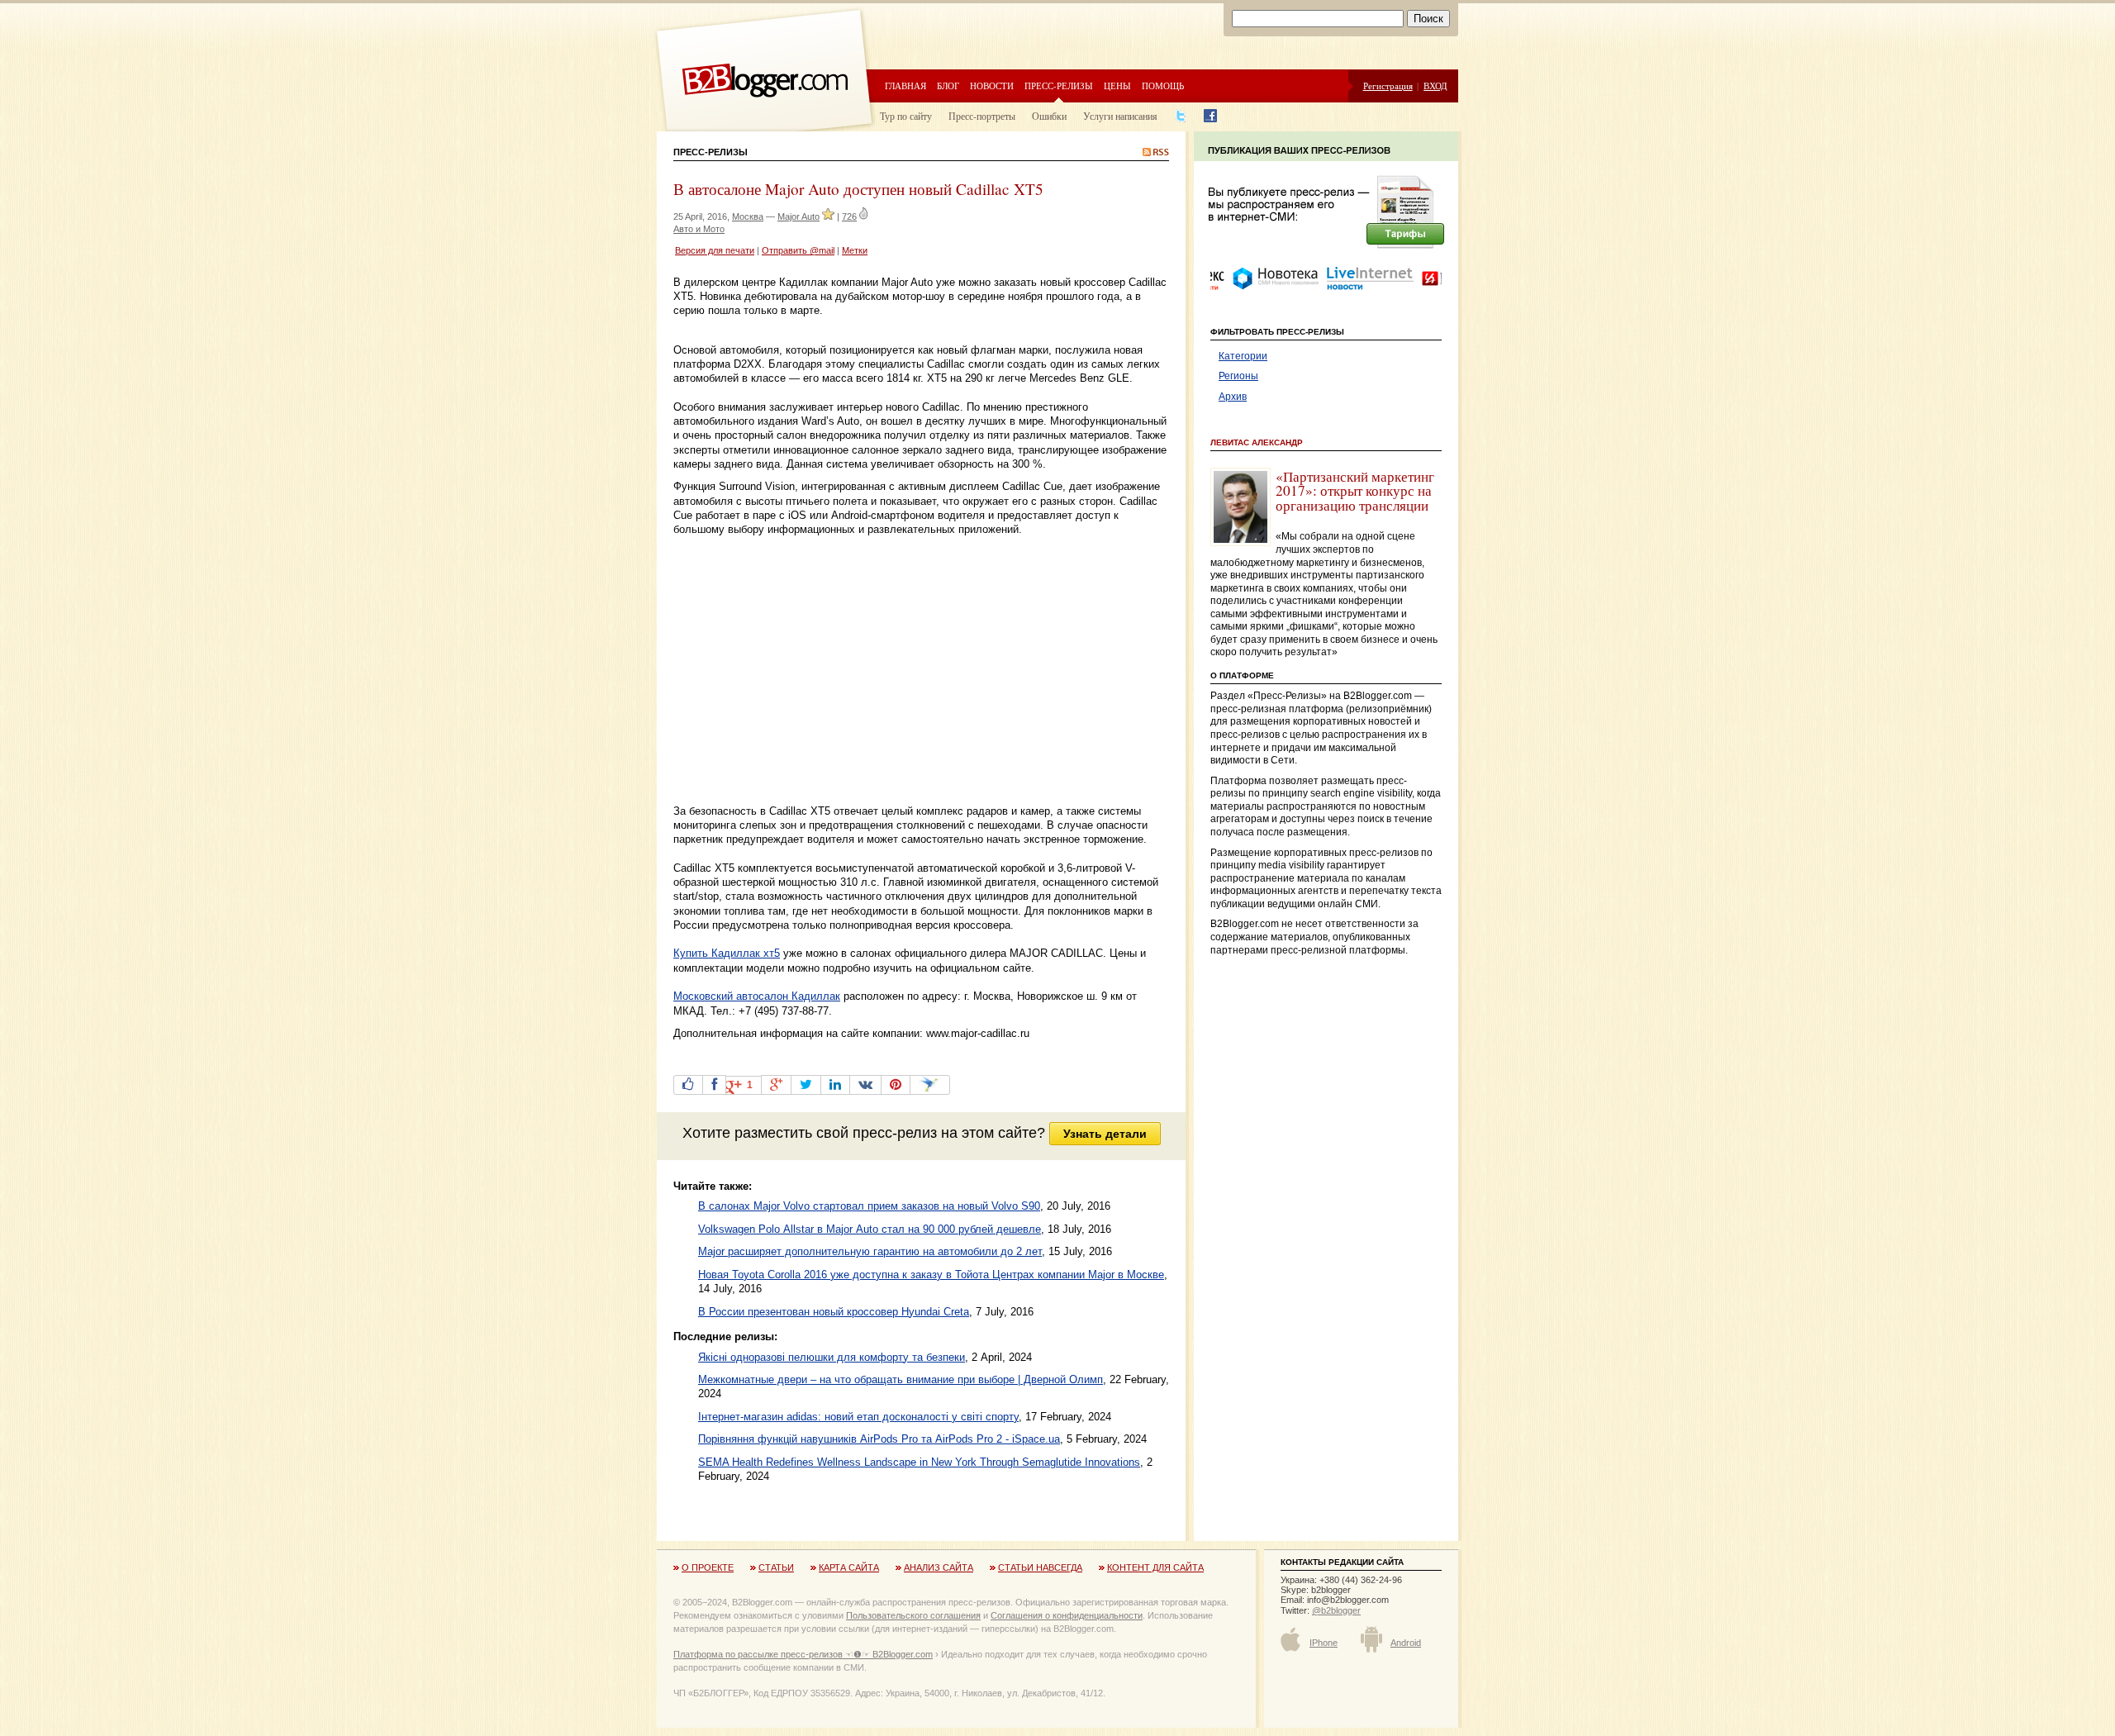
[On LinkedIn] (835, 1085)
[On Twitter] (806, 1085)
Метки (855, 250)
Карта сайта (849, 1567)
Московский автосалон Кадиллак (757, 996)
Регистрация (1388, 86)
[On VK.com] (865, 1085)
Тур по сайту (906, 116)
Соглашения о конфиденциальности (1067, 1615)
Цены (1117, 86)
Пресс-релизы (1059, 86)
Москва (748, 216)
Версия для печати (715, 250)
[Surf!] (930, 1085)
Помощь (1163, 86)
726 (849, 216)
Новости (992, 86)
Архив (1233, 397)
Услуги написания (1120, 116)
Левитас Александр (1257, 442)
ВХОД (1435, 86)
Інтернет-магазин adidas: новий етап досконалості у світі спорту (858, 1417)
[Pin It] (896, 1085)
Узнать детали (1105, 1134)
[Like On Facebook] (688, 1085)
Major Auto (798, 216)
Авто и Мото (699, 229)
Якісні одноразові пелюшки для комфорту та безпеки (832, 1357)
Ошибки (1049, 116)
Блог (948, 86)
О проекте (708, 1567)
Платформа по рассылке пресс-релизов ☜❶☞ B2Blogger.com (803, 1654)
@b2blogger (1336, 1610)
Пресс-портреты (982, 116)
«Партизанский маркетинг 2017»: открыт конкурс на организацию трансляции (1355, 491)
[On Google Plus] (776, 1085)
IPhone (1324, 1643)
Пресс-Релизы (711, 152)
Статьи (776, 1567)
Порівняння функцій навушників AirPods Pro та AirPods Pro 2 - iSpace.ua (879, 1439)
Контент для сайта (1155, 1567)
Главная (905, 86)
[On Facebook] (714, 1085)
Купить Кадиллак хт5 (727, 953)
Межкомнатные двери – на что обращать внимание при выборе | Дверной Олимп (901, 1379)
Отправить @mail (798, 250)
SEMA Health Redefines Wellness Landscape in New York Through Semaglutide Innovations (919, 1462)
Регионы (1238, 376)
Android (1406, 1643)
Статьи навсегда (1040, 1567)
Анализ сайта (939, 1567)
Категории (1243, 356)
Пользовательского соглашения (913, 1615)
